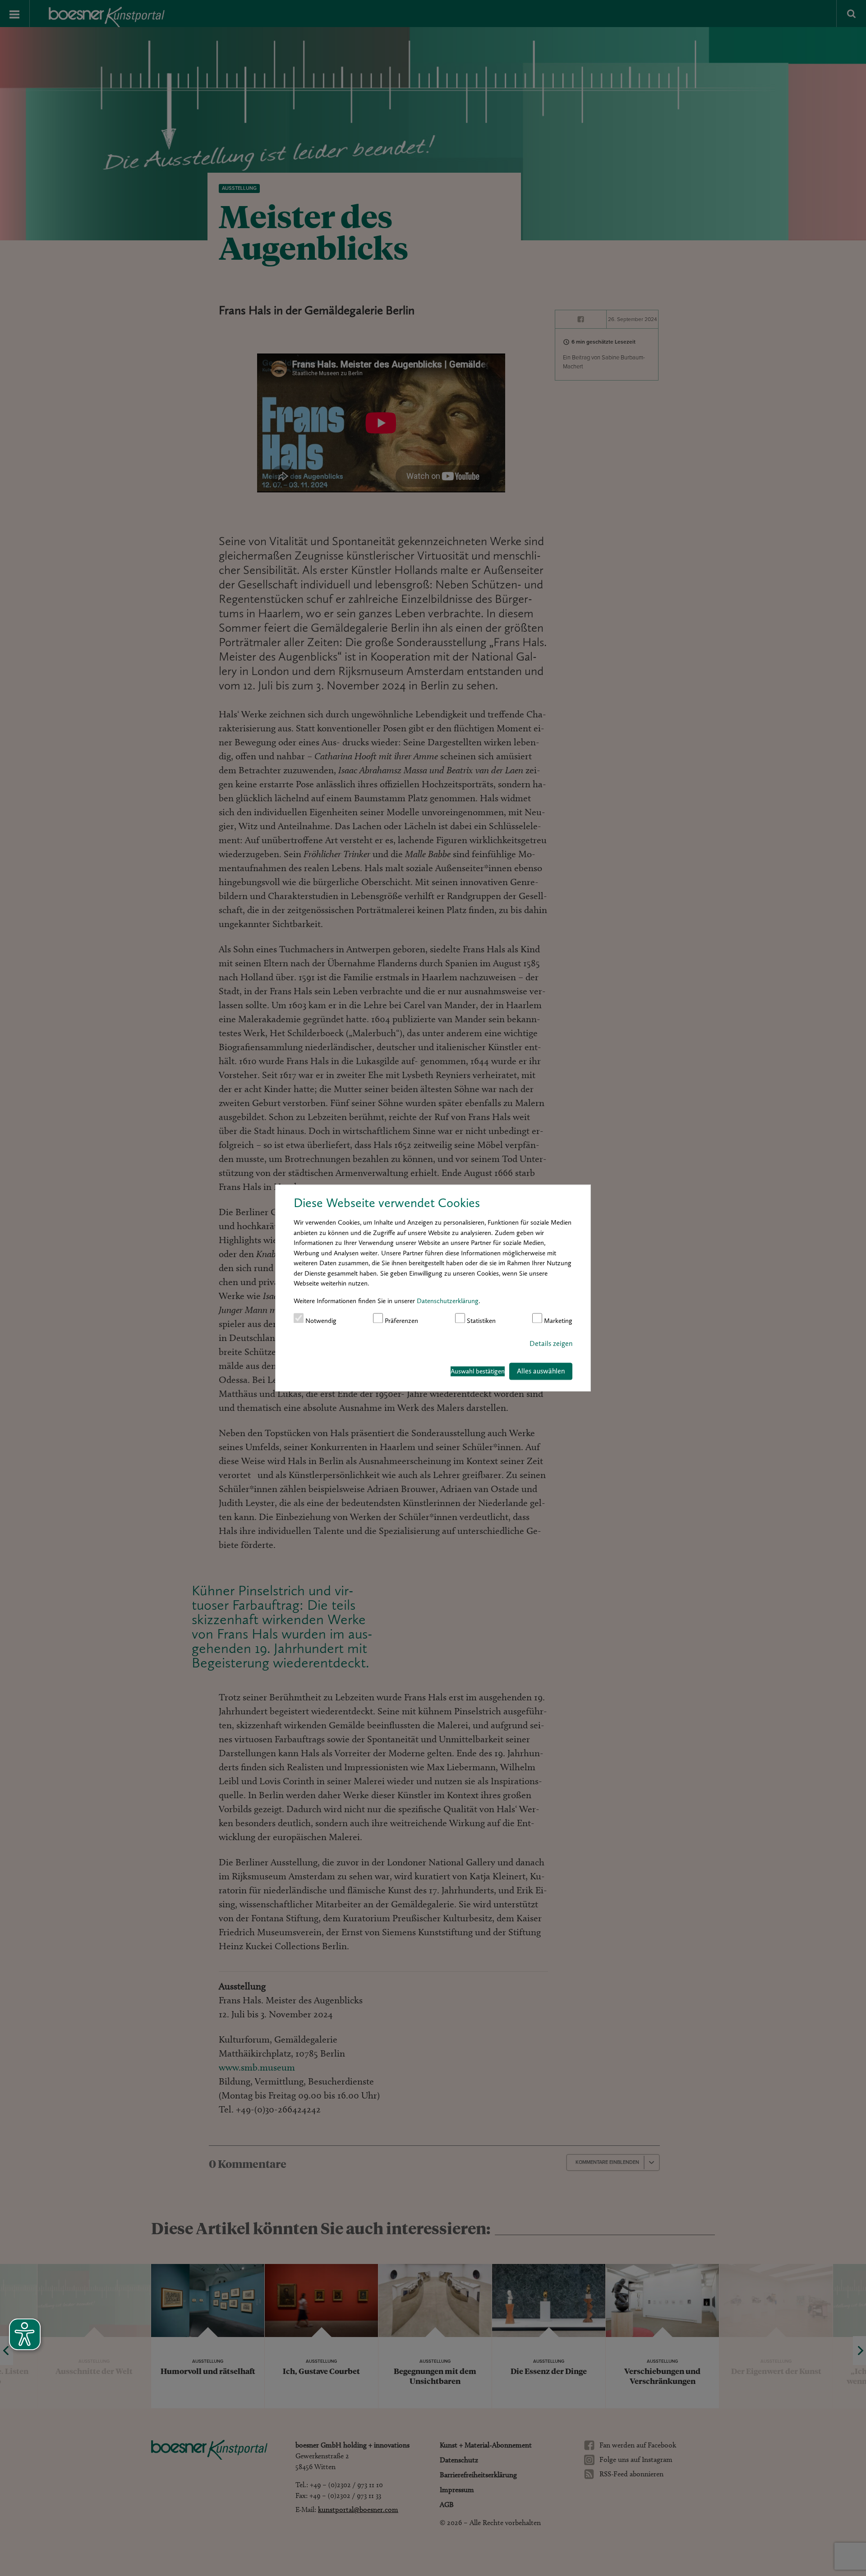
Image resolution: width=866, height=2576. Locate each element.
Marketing (557, 1320)
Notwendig (320, 1320)
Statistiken (480, 1320)
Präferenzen (401, 1320)
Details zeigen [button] (551, 1343)
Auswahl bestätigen (478, 1371)
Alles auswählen (541, 1371)
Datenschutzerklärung (448, 1300)
